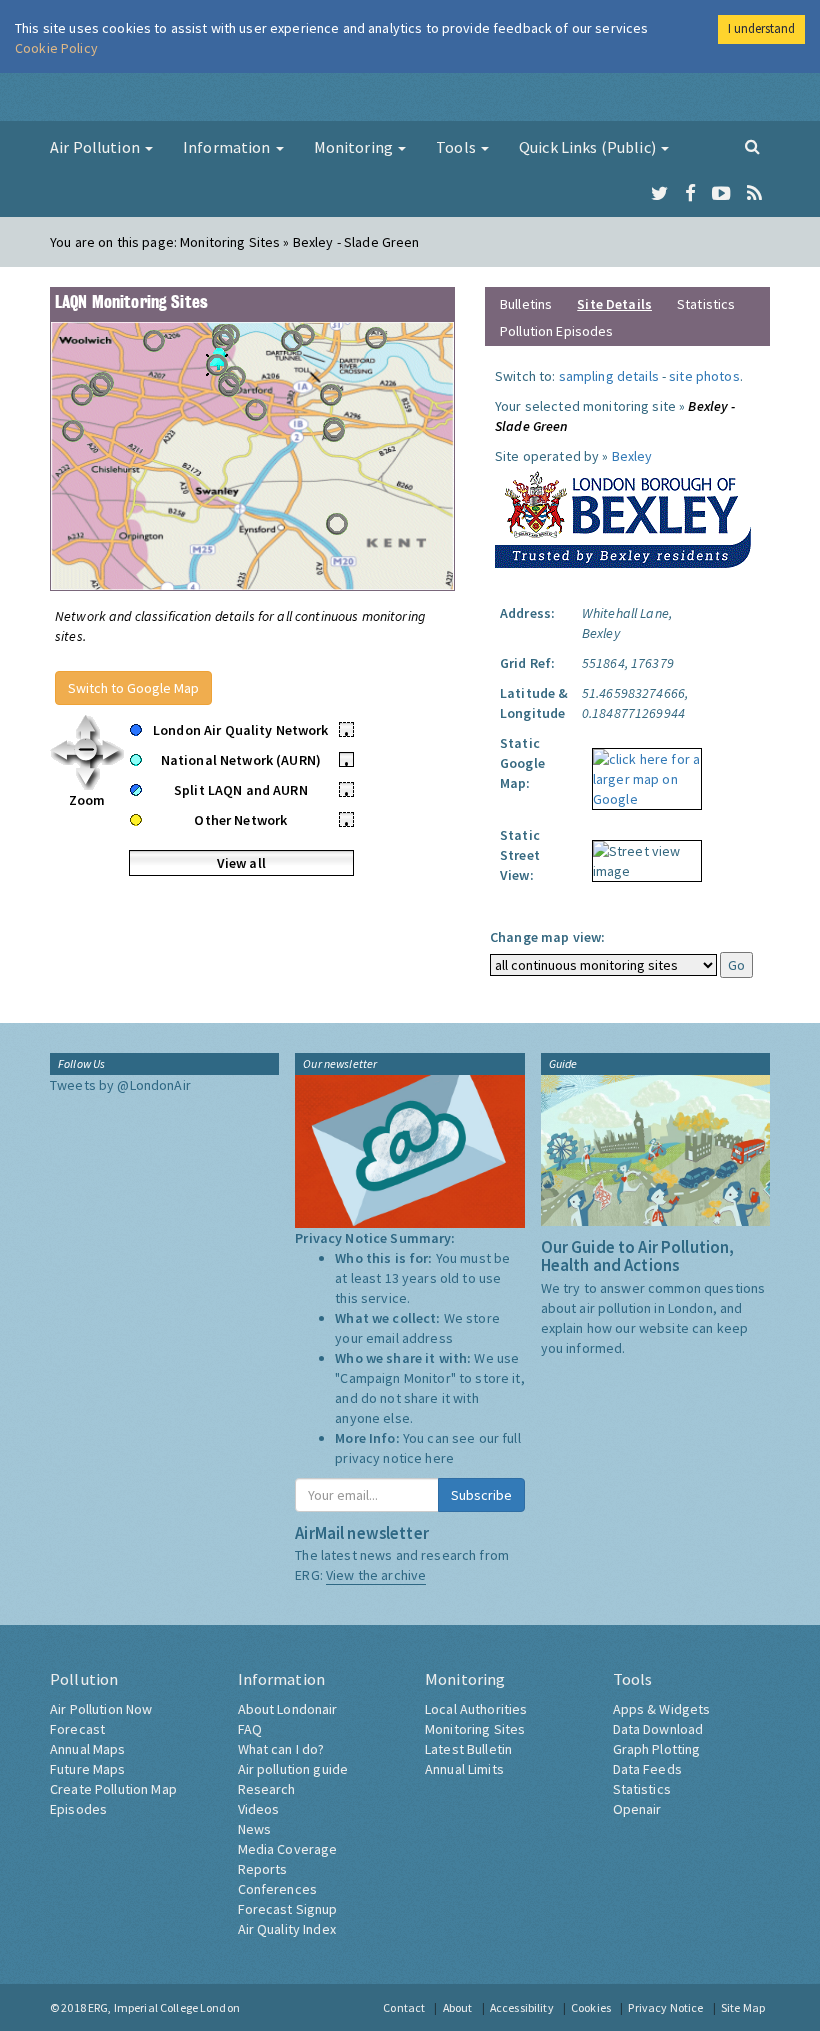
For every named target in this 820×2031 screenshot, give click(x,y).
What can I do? (281, 1749)
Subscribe (481, 1495)
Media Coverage (288, 1849)
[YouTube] (721, 194)
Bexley (632, 456)
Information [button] (228, 147)
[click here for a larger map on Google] (642, 772)
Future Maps (88, 1769)
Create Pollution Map (113, 1789)
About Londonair (288, 1709)
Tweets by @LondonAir (120, 1085)
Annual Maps (88, 1749)
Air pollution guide (293, 1769)
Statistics (706, 304)
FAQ (250, 1729)
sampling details (609, 376)
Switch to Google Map (133, 688)
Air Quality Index (287, 1929)
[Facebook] (690, 194)
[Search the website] (752, 146)
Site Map (743, 2007)
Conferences (278, 1889)
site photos (704, 376)
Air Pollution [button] (96, 147)
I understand (761, 28)
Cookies (591, 2007)
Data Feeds (647, 1769)
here (439, 1458)
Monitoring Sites (475, 1729)
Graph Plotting (657, 1749)
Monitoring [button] (355, 147)
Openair (637, 1809)
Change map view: (547, 937)
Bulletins (526, 304)
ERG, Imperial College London (164, 2007)
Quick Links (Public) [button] (589, 147)
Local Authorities (476, 1709)
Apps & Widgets (662, 1709)
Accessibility (522, 2007)
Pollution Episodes (557, 331)
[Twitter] (659, 194)
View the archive (376, 1575)
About (458, 2007)
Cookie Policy (56, 48)
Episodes (78, 1809)
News (255, 1829)
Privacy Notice (665, 2007)
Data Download (658, 1729)
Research (267, 1789)
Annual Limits (464, 1769)
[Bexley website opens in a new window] (623, 515)
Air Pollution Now (101, 1709)
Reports (263, 1869)
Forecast (77, 1729)
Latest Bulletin (468, 1749)
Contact (404, 2007)
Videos (259, 1809)
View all (241, 863)
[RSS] (754, 194)
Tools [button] (457, 147)
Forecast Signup (288, 1909)
